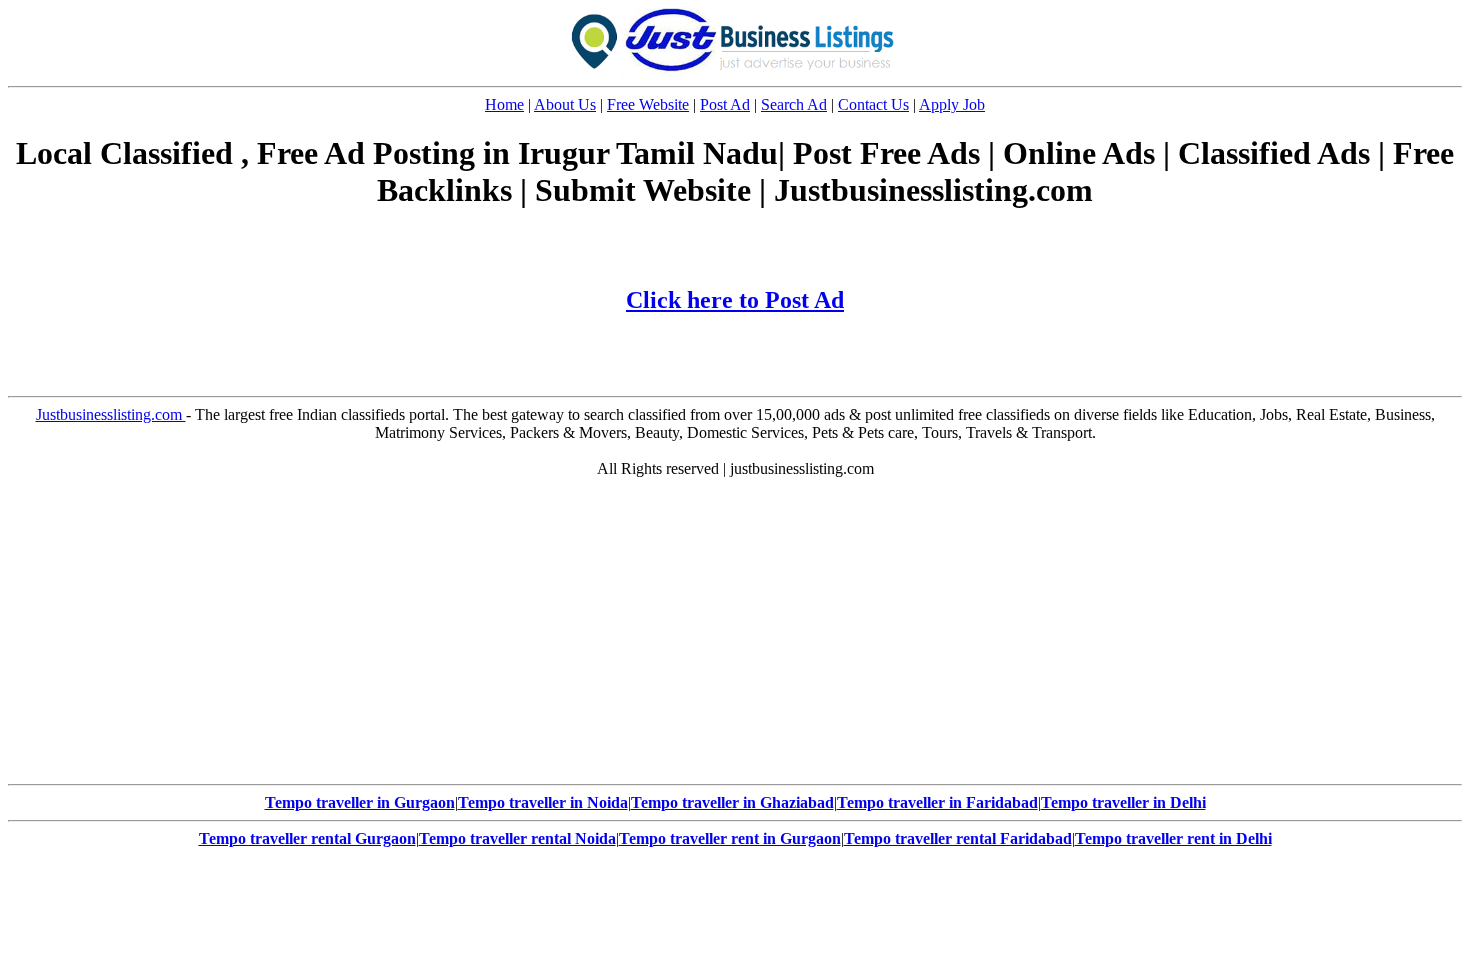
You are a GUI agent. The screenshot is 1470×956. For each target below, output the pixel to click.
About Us (565, 104)
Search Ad (794, 104)
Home (504, 104)
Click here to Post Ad (735, 300)
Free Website (648, 104)
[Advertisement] (735, 636)
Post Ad (725, 104)
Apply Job (952, 104)
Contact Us (873, 104)
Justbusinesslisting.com (111, 414)
